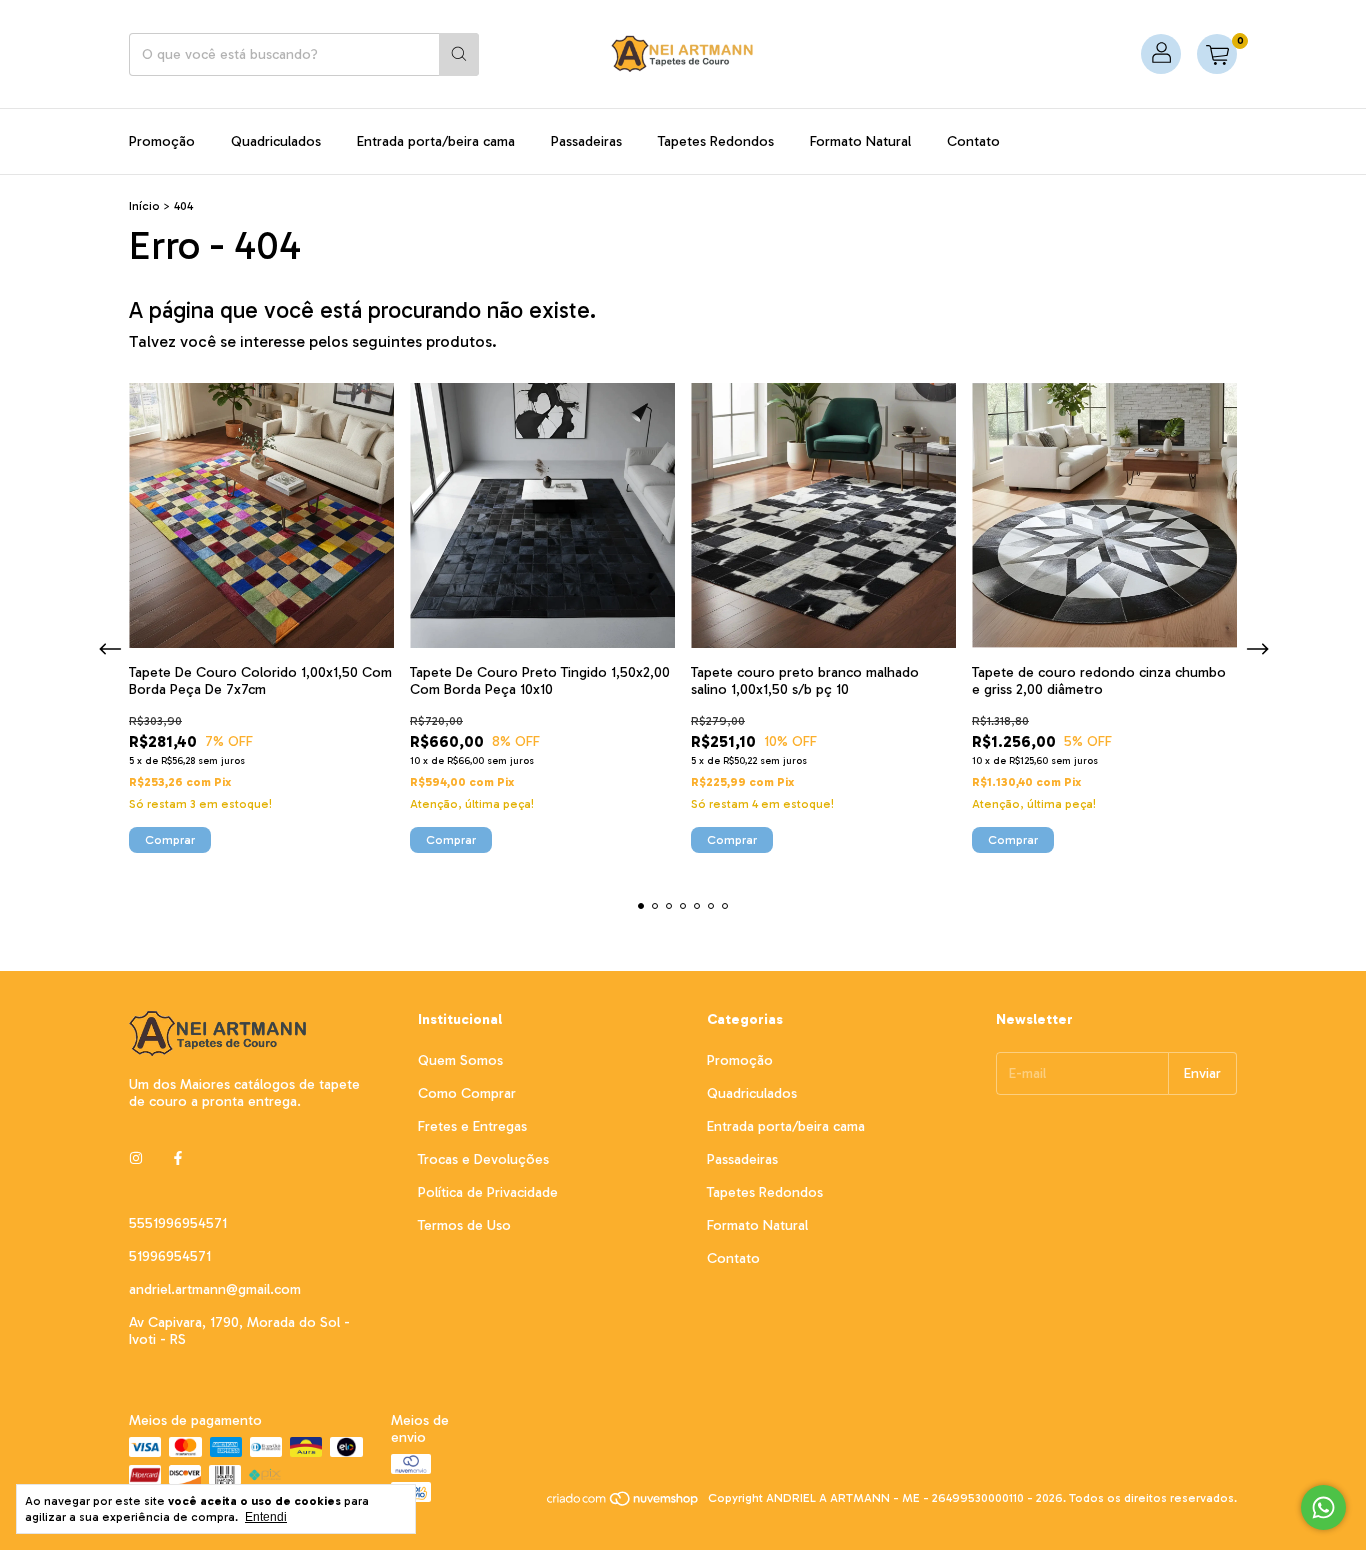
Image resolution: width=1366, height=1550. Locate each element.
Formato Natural (860, 141)
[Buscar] (459, 54)
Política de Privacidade (488, 1192)
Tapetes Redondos (716, 141)
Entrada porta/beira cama (436, 141)
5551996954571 (178, 1223)
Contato (973, 141)
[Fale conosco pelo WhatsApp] (1323, 1507)
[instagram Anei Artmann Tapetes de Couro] (136, 1158)
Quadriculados (276, 141)
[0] (1217, 54)
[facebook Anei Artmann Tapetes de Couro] (178, 1158)
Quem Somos (460, 1060)
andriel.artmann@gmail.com (215, 1289)
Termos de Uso (464, 1225)
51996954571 (170, 1256)
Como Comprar (467, 1093)
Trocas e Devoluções (483, 1159)
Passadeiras (586, 141)
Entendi (266, 1517)
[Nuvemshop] (623, 1503)
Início (144, 206)
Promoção (162, 141)
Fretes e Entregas (472, 1126)
